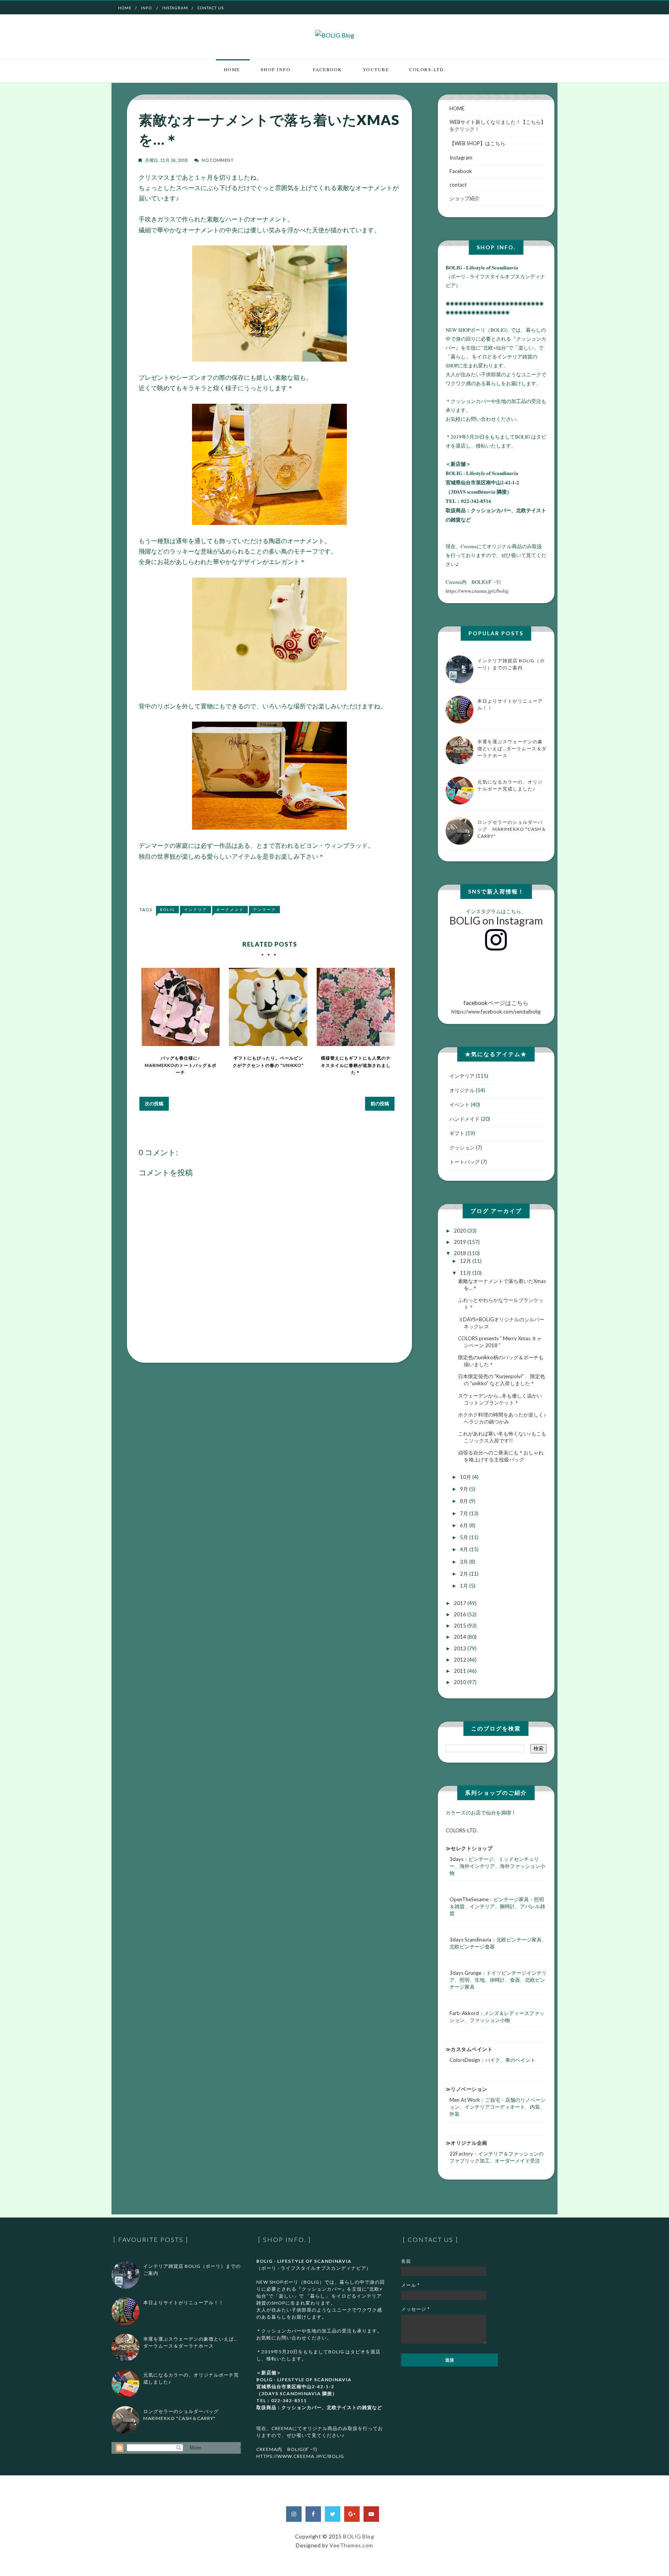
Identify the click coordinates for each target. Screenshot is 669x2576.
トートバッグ (465, 1162)
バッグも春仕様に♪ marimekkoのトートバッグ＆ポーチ (181, 1065)
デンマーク (264, 909)
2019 (461, 1242)
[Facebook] (313, 2514)
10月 (466, 1477)
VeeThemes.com (351, 2545)
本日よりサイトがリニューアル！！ (184, 2302)
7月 (465, 1513)
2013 (461, 1648)
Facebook (328, 69)
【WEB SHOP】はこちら (477, 143)
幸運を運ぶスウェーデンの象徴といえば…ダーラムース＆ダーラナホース (512, 749)
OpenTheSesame (469, 1899)
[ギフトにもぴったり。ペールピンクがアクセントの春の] (268, 1007)
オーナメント (230, 909)
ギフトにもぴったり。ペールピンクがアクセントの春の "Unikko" (268, 1062)
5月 (465, 1537)
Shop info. (276, 69)
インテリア (196, 909)
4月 (465, 1549)
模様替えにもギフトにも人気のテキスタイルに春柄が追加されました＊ (356, 1065)
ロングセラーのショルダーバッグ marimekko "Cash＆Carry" (512, 829)
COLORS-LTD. (427, 69)
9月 (465, 1489)
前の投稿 (380, 1104)
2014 (461, 1637)
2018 (461, 1253)
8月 (465, 1501)
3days (456, 1859)
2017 (461, 1603)
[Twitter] (333, 2514)
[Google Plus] (352, 2514)
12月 (466, 1261)
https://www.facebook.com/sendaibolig (496, 1007)
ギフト (457, 1133)
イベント (460, 1104)
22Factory (461, 2154)
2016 (461, 1614)
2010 (461, 1682)
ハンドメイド (465, 1119)
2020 (461, 1231)
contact (458, 185)
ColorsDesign (465, 2060)
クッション (462, 1147)
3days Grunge (465, 1973)
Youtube (376, 69)
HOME (457, 108)
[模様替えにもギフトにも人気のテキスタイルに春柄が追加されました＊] (356, 1007)
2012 (461, 1660)
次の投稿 (154, 1104)
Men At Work (465, 2100)
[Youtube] (371, 2514)
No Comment (218, 160)
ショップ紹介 (465, 198)
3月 (465, 1562)
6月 (465, 1525)
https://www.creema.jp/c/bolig (477, 591)
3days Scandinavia (470, 1940)
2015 (461, 1626)
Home (125, 8)
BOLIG (167, 909)
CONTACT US (211, 8)
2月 (465, 1574)
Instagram (175, 8)
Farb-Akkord (464, 2013)
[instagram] (294, 2514)
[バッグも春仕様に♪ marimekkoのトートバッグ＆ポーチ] (180, 1007)
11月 (466, 1273)
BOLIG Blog (359, 2536)
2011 (461, 1671)
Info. (147, 8)
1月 (465, 1586)
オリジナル (462, 1090)
